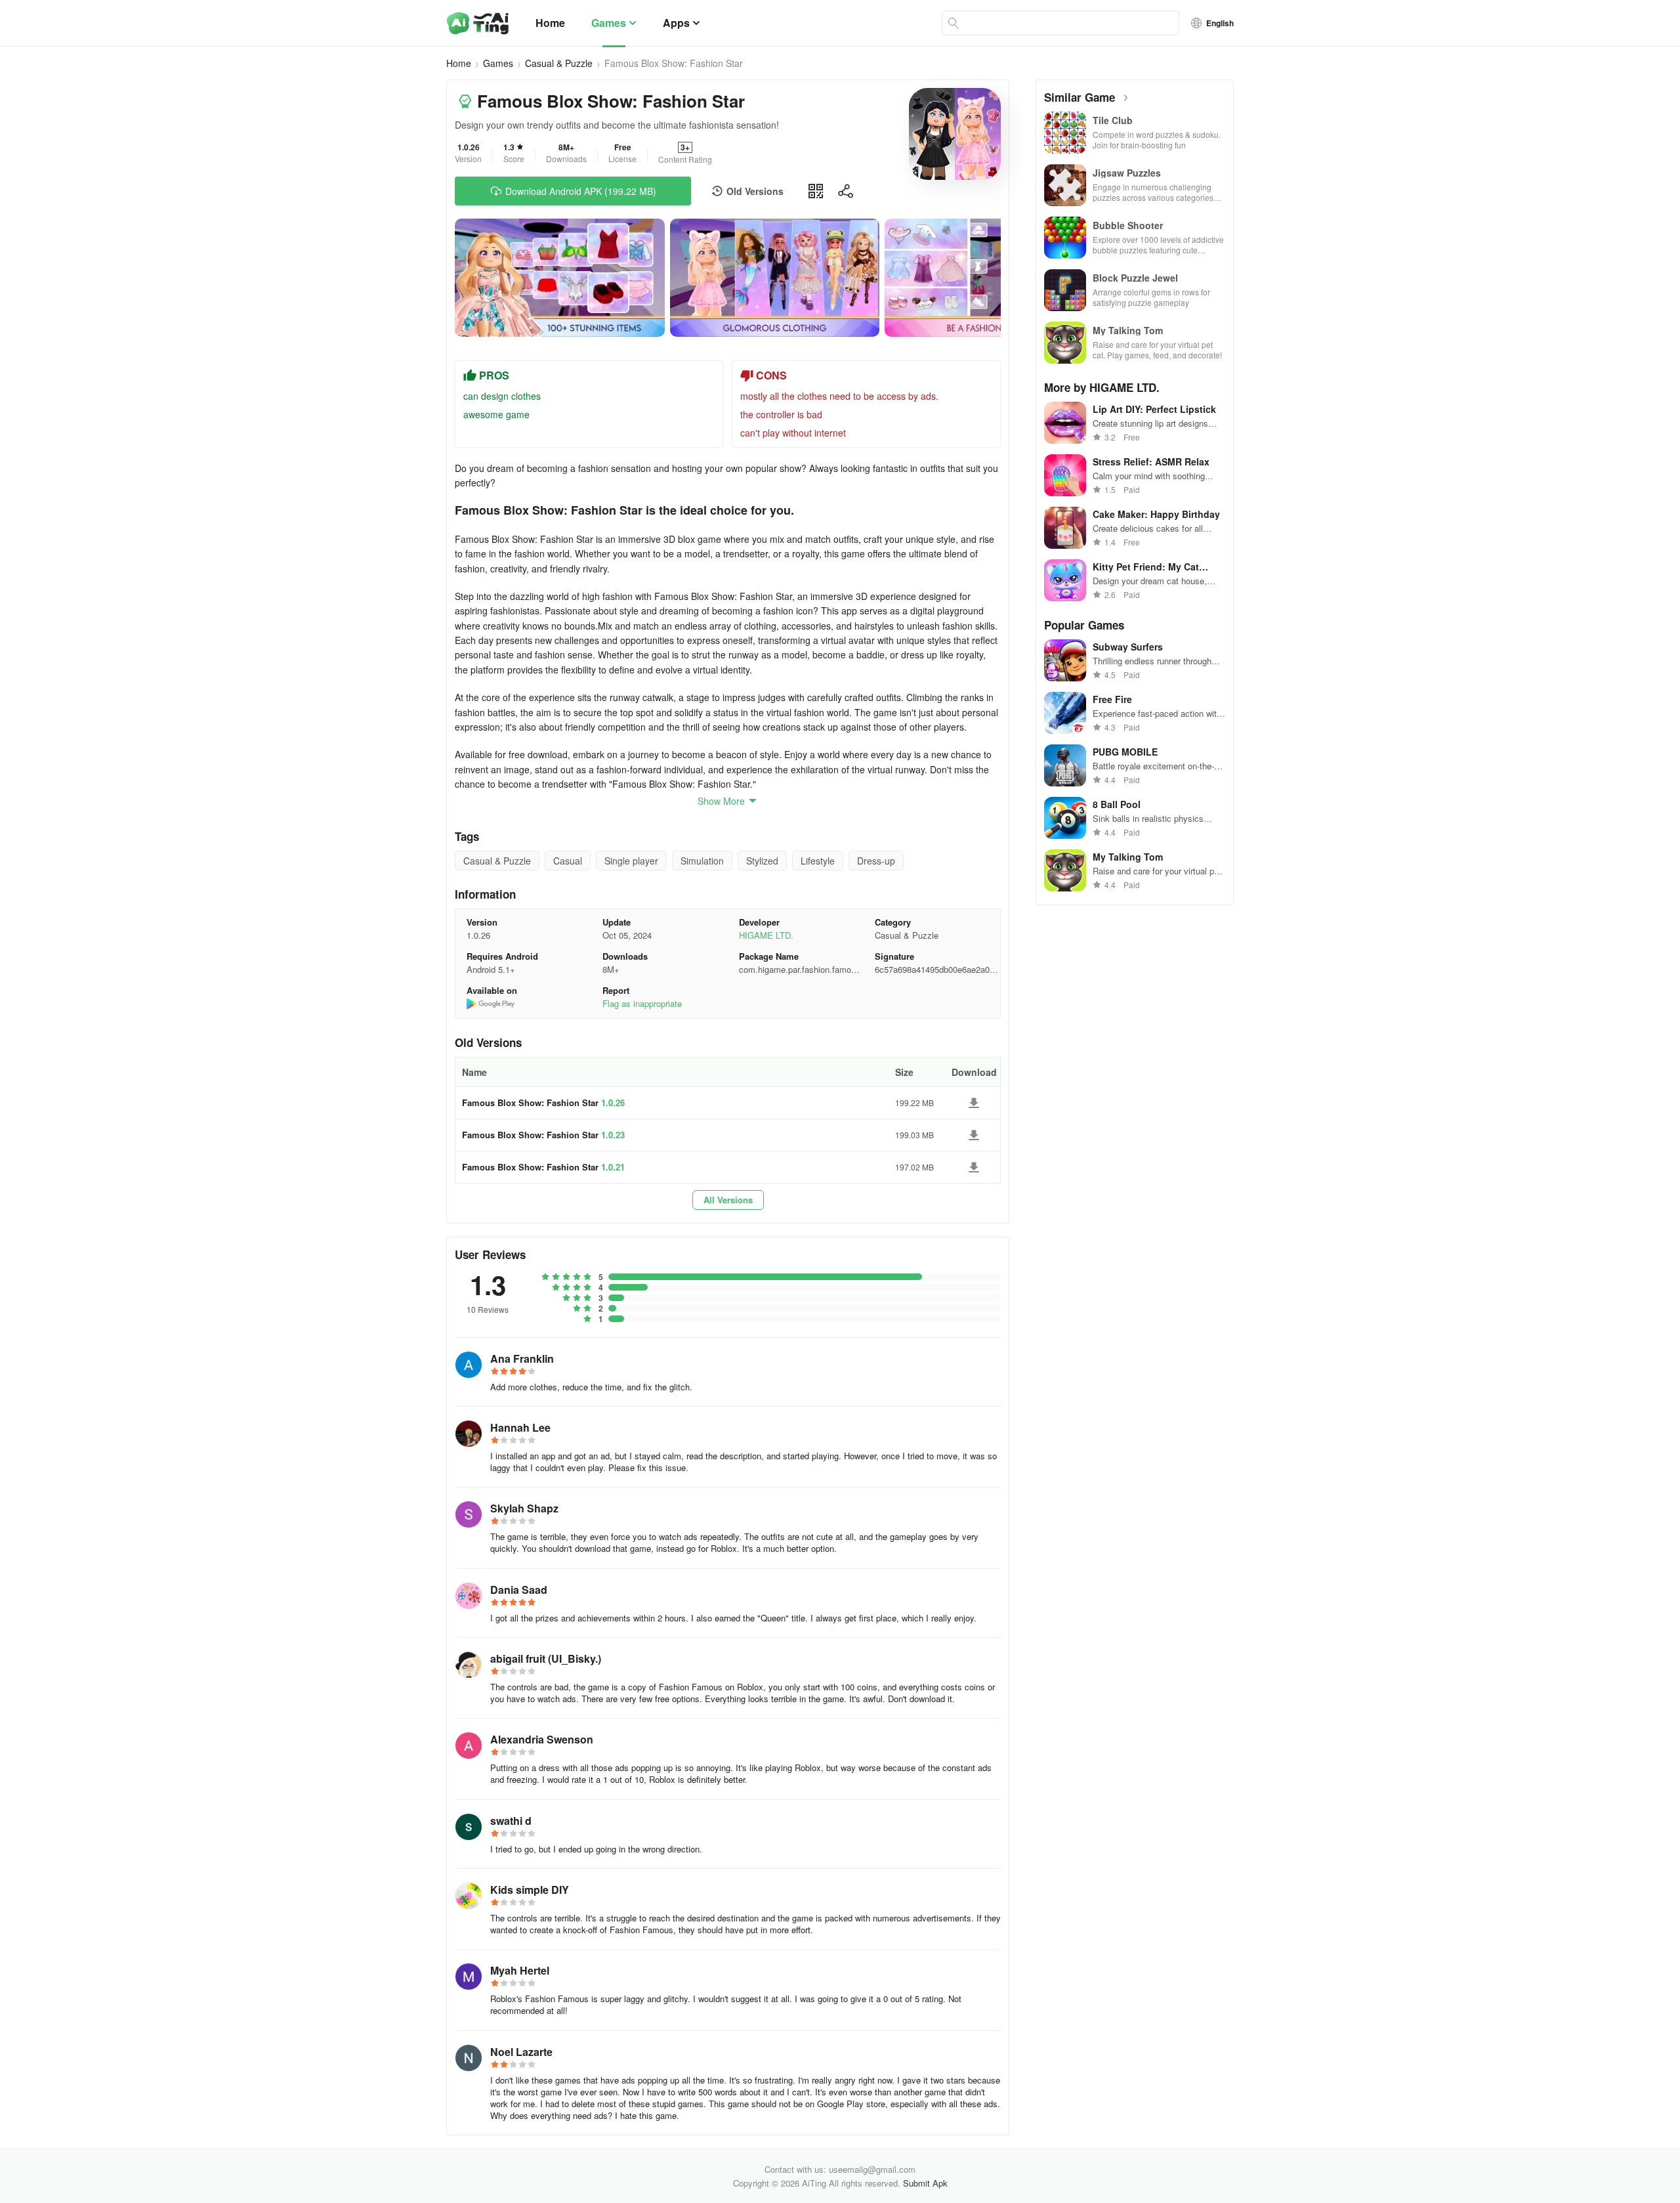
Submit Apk (925, 2183)
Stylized (762, 861)
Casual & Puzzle (559, 63)
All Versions (728, 1200)
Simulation (702, 861)
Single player (631, 861)
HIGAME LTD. (766, 935)
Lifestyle (818, 861)
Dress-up (876, 861)
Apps (676, 23)
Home (550, 23)
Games (609, 23)
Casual (568, 861)
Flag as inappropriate (642, 1003)
